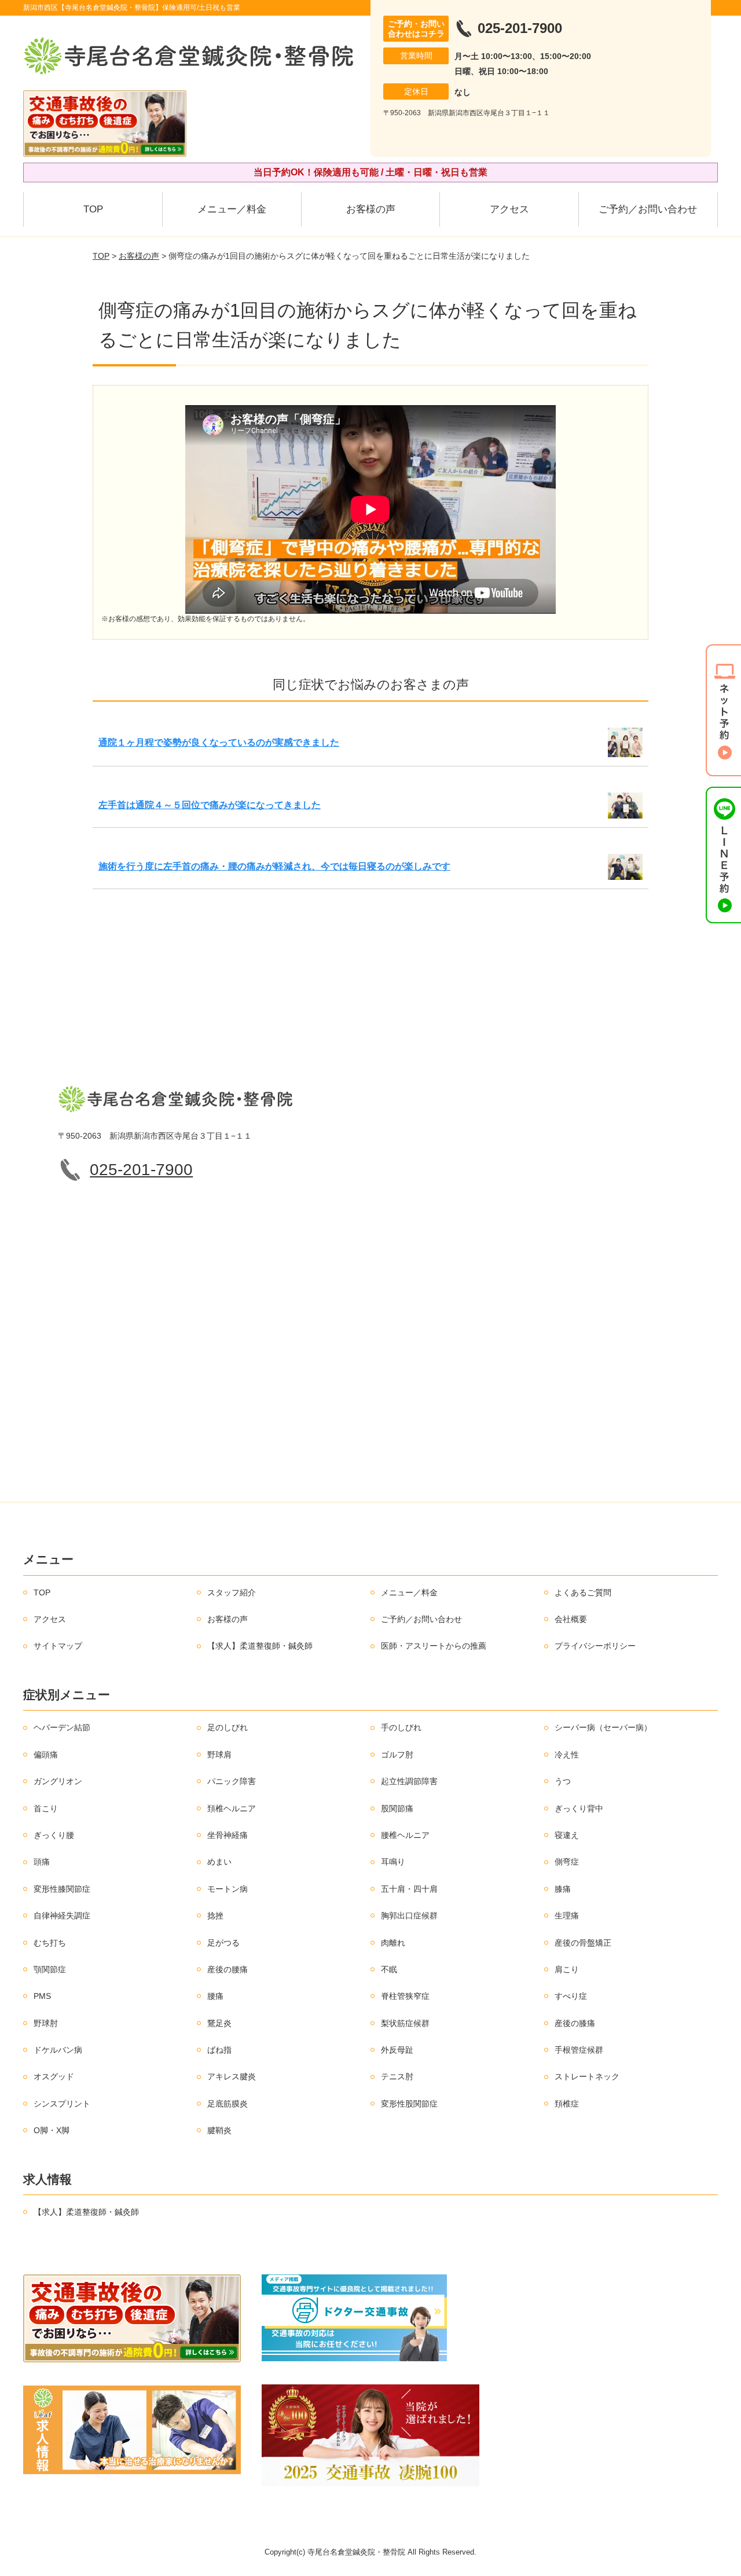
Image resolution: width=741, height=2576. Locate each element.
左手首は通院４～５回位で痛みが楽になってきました (210, 805)
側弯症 (567, 1862)
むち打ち (50, 1943)
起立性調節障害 (409, 1781)
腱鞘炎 (219, 2130)
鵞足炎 (219, 2023)
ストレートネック (587, 2076)
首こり (46, 1808)
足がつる (223, 1943)
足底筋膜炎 (228, 2104)
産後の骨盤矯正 (583, 1943)
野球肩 (219, 1755)
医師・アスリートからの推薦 (434, 1646)
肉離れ (393, 1943)
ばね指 (219, 2050)
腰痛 (215, 1996)
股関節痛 (397, 1808)
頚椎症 (567, 2104)
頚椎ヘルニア (232, 1808)
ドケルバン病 (58, 2050)
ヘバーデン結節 (62, 1727)
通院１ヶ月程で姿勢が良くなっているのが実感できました (219, 742)
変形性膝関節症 (62, 1889)
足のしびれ (228, 1727)
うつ (563, 1781)
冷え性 (567, 1755)
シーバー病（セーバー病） (603, 1727)
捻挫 (215, 1916)
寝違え (567, 1835)
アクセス (509, 209)
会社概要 (571, 1619)
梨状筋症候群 (405, 2023)
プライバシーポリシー (595, 1646)
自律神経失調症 (62, 1916)
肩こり (567, 1969)
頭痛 (42, 1862)
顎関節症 (50, 1969)
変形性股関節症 (409, 2104)
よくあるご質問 (583, 1592)
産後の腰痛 (228, 1969)
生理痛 (567, 1916)
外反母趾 (397, 2050)
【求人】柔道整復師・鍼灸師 (260, 1646)
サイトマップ (58, 1646)
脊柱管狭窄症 (405, 1996)
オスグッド (54, 2076)
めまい (219, 1862)
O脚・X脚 (52, 2130)
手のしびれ (401, 1727)
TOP (93, 209)
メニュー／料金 (232, 209)
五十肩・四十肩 (409, 1889)
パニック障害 (232, 1781)
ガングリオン (58, 1781)
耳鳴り (393, 1862)
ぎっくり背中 (579, 1808)
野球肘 (46, 2023)
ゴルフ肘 (397, 1755)
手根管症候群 (579, 2050)
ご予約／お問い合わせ (648, 209)
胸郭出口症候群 (409, 1916)
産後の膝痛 (575, 2023)
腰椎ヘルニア (405, 1835)
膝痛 (563, 1889)
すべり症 (571, 1996)
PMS (42, 1996)
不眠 (389, 1969)
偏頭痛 (46, 1755)
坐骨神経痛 (228, 1835)
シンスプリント (62, 2104)
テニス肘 (397, 2076)
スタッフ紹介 (232, 1592)
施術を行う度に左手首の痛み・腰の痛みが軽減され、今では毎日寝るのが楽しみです (274, 866)
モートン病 (228, 1889)
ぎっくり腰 (54, 1835)
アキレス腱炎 (232, 2076)
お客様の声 (371, 209)
